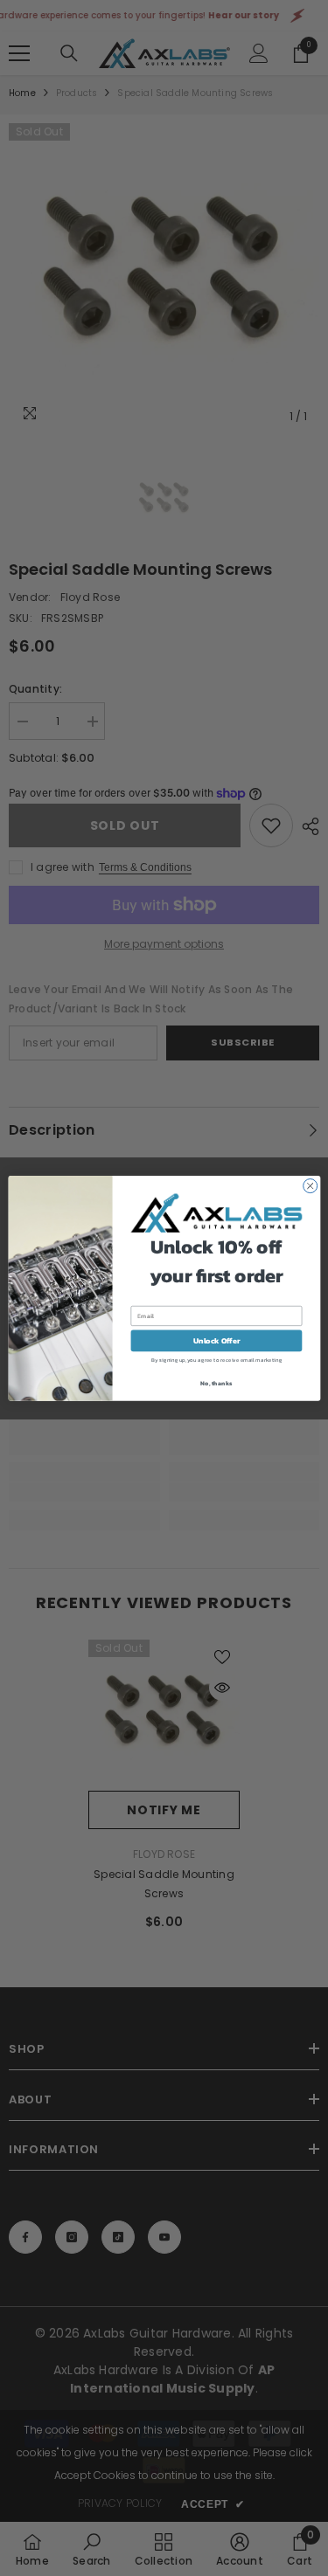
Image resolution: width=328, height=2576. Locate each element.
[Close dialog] (310, 1185)
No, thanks (216, 1383)
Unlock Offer (216, 1340)
